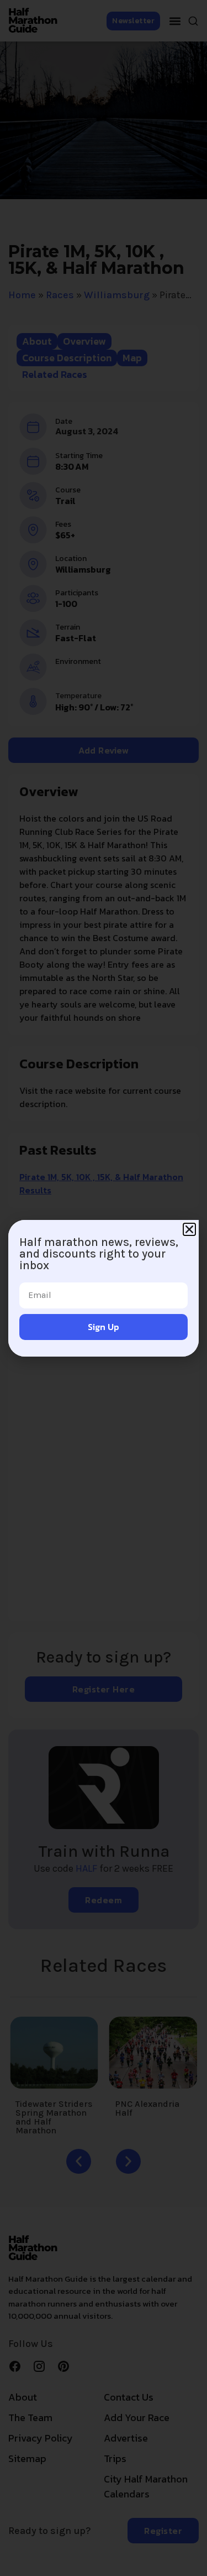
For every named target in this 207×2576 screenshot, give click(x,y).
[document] (104, 1288)
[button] (189, 1229)
